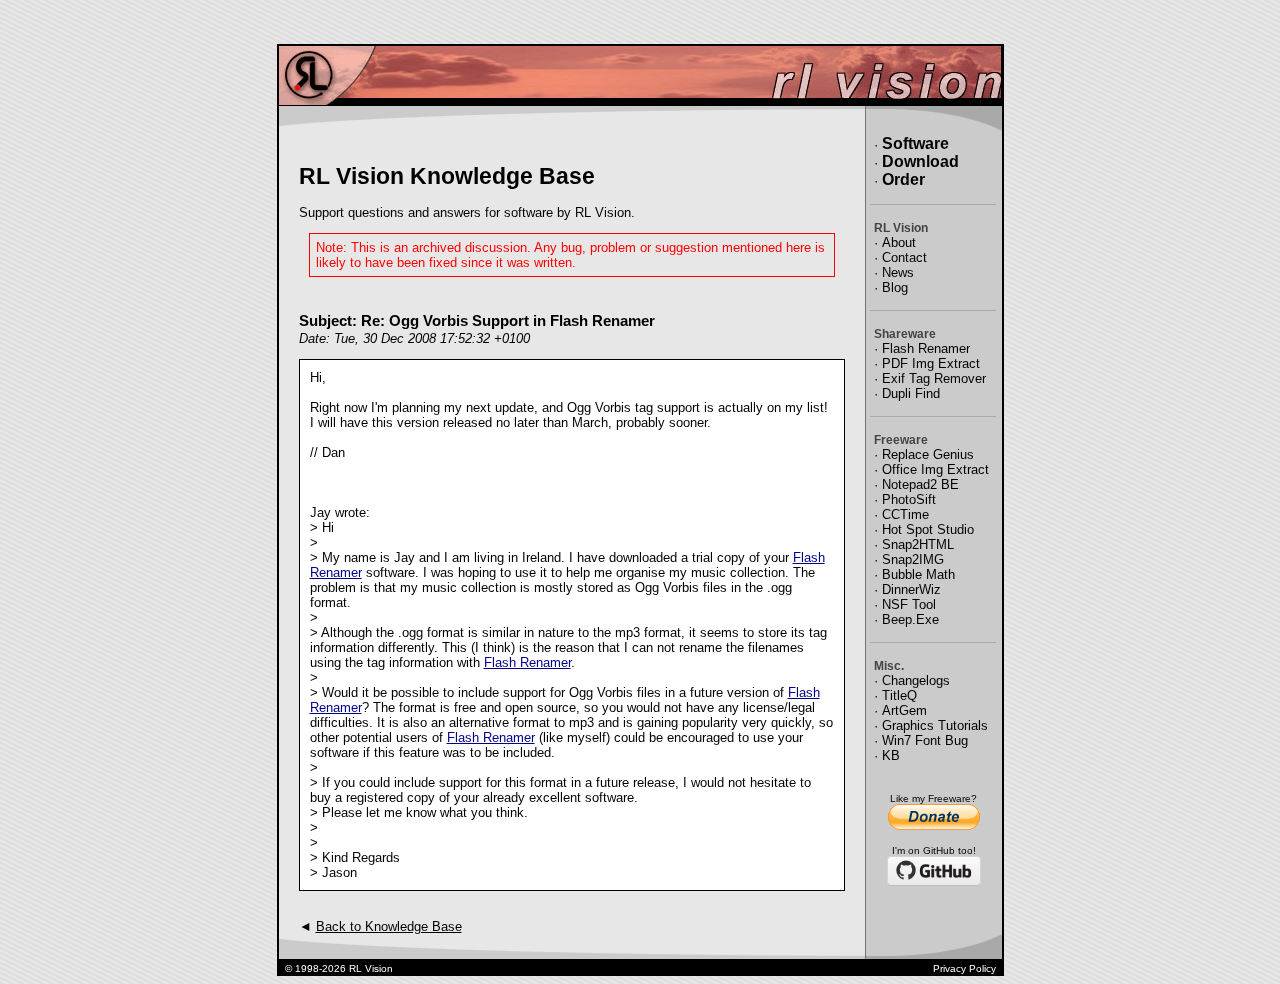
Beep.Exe (910, 619)
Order (903, 179)
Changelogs (916, 680)
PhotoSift (909, 499)
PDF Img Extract (931, 363)
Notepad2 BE (920, 484)
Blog (895, 287)
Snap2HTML (918, 544)
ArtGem (904, 710)
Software (915, 143)
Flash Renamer (527, 662)
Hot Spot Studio (928, 529)
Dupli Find (911, 393)
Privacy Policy (964, 968)
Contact (904, 257)
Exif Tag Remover (934, 378)
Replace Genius (928, 454)
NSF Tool (909, 604)
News (898, 272)
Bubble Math (918, 574)
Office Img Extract (935, 469)
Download (920, 161)
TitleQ (899, 695)
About (899, 242)
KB (891, 755)
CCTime (905, 514)
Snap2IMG (913, 559)
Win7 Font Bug (925, 740)
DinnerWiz (911, 589)
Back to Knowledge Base (389, 926)
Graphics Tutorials (935, 725)
